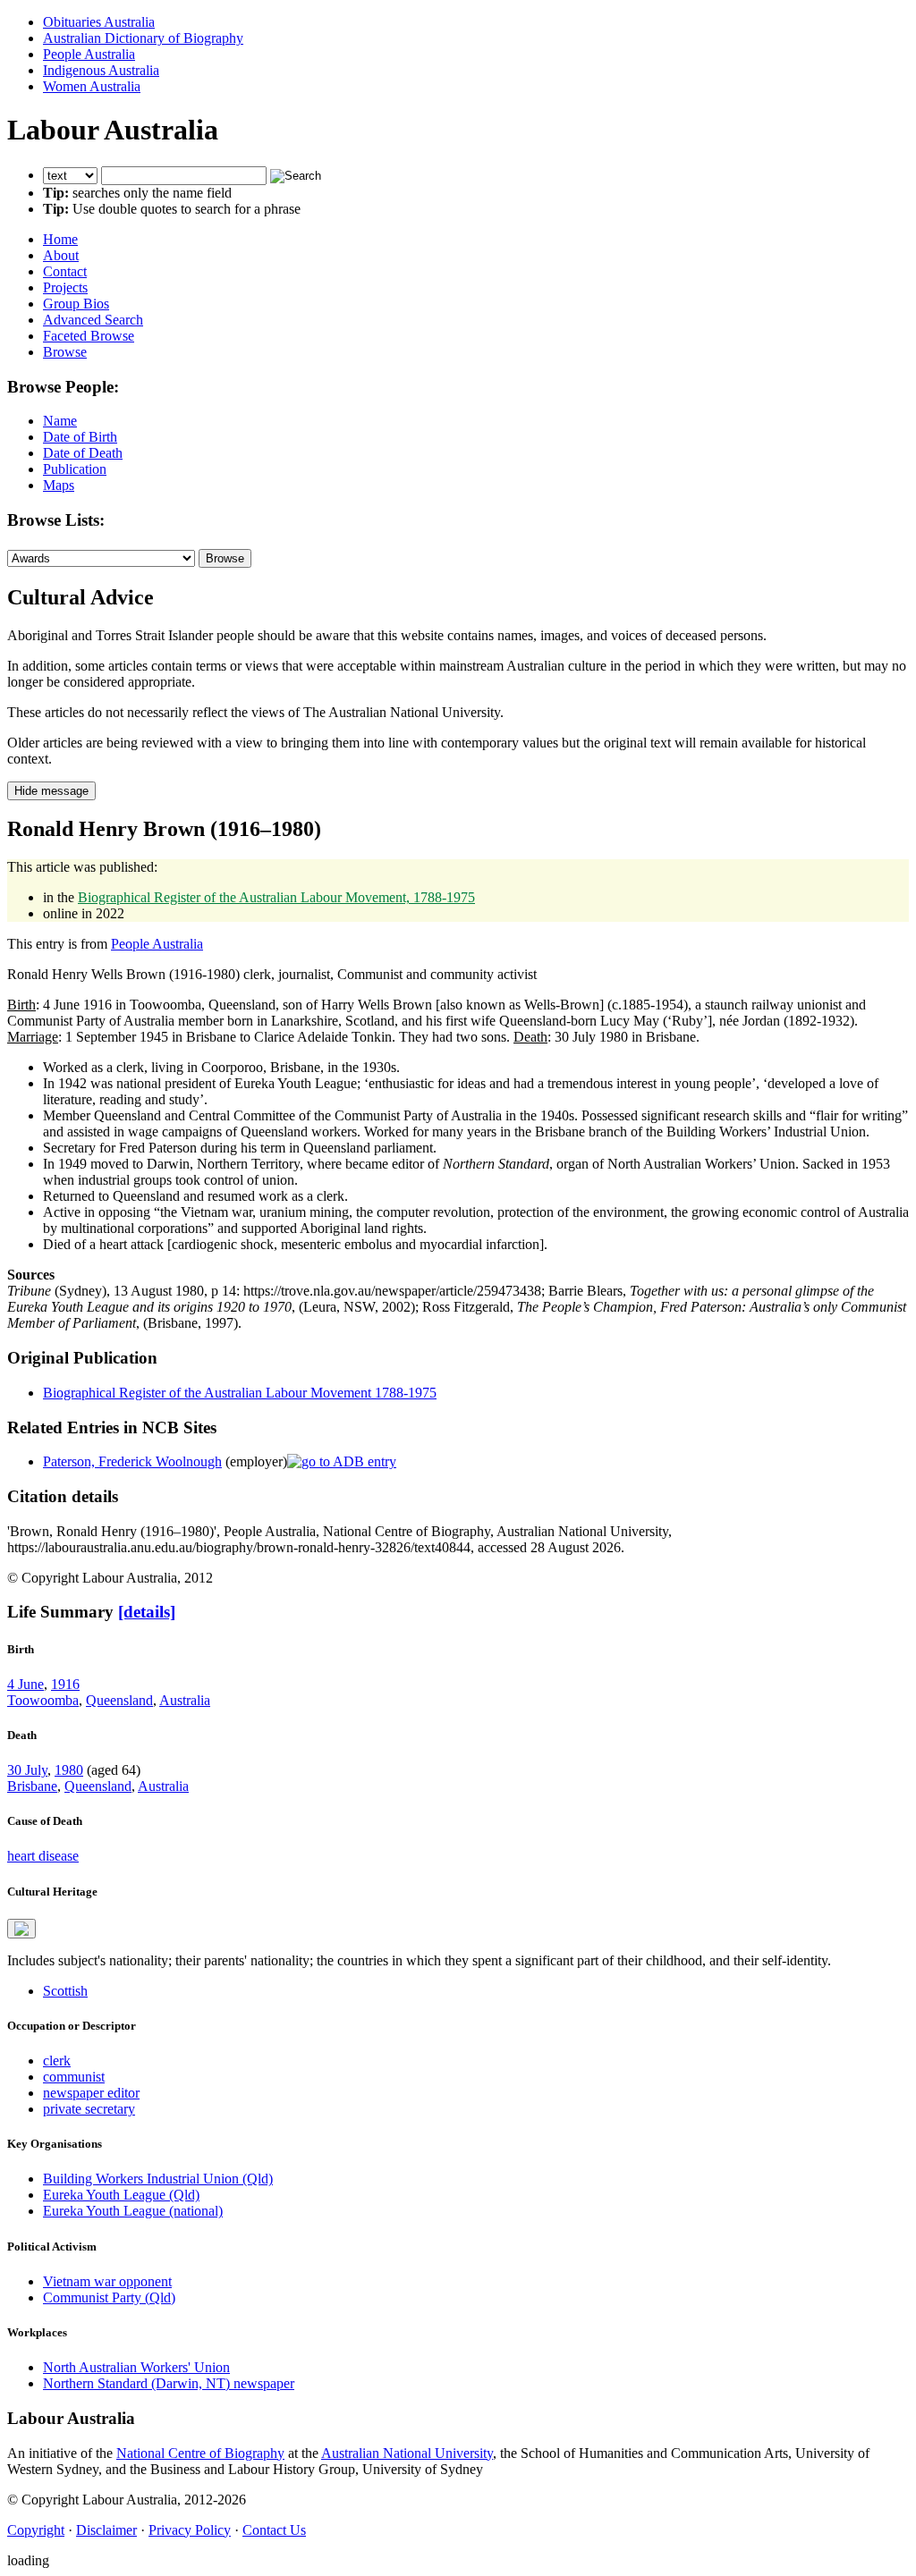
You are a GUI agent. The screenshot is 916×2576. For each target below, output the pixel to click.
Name (60, 421)
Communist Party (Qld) (109, 2297)
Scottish (65, 1991)
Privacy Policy (190, 2530)
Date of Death (83, 453)
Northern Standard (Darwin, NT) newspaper (169, 2383)
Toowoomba (43, 1700)
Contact (65, 271)
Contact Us (274, 2530)
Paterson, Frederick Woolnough (132, 1461)
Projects (65, 287)
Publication (75, 469)
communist (74, 2077)
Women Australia (92, 86)
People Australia (89, 54)
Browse (65, 352)
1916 (65, 1684)
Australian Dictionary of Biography (143, 38)
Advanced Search (93, 320)
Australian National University (407, 2453)
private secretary (89, 2109)
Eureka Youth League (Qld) (121, 2195)
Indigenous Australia (101, 70)
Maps (59, 485)
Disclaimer (106, 2530)
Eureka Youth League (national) (133, 2211)
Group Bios (76, 304)
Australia (185, 1700)
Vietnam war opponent (107, 2281)
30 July (27, 1770)
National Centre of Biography (200, 2453)
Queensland (119, 1700)
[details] (147, 1612)
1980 (69, 1770)
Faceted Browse (89, 336)
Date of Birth (80, 437)
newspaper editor (91, 2093)
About (61, 255)
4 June (25, 1684)
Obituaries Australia (99, 22)
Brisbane (32, 1786)
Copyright (36, 2530)
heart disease (43, 1856)
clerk (57, 2061)
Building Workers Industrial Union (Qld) (158, 2179)
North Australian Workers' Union (136, 2367)
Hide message (51, 791)
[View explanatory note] (21, 1929)
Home (60, 239)
